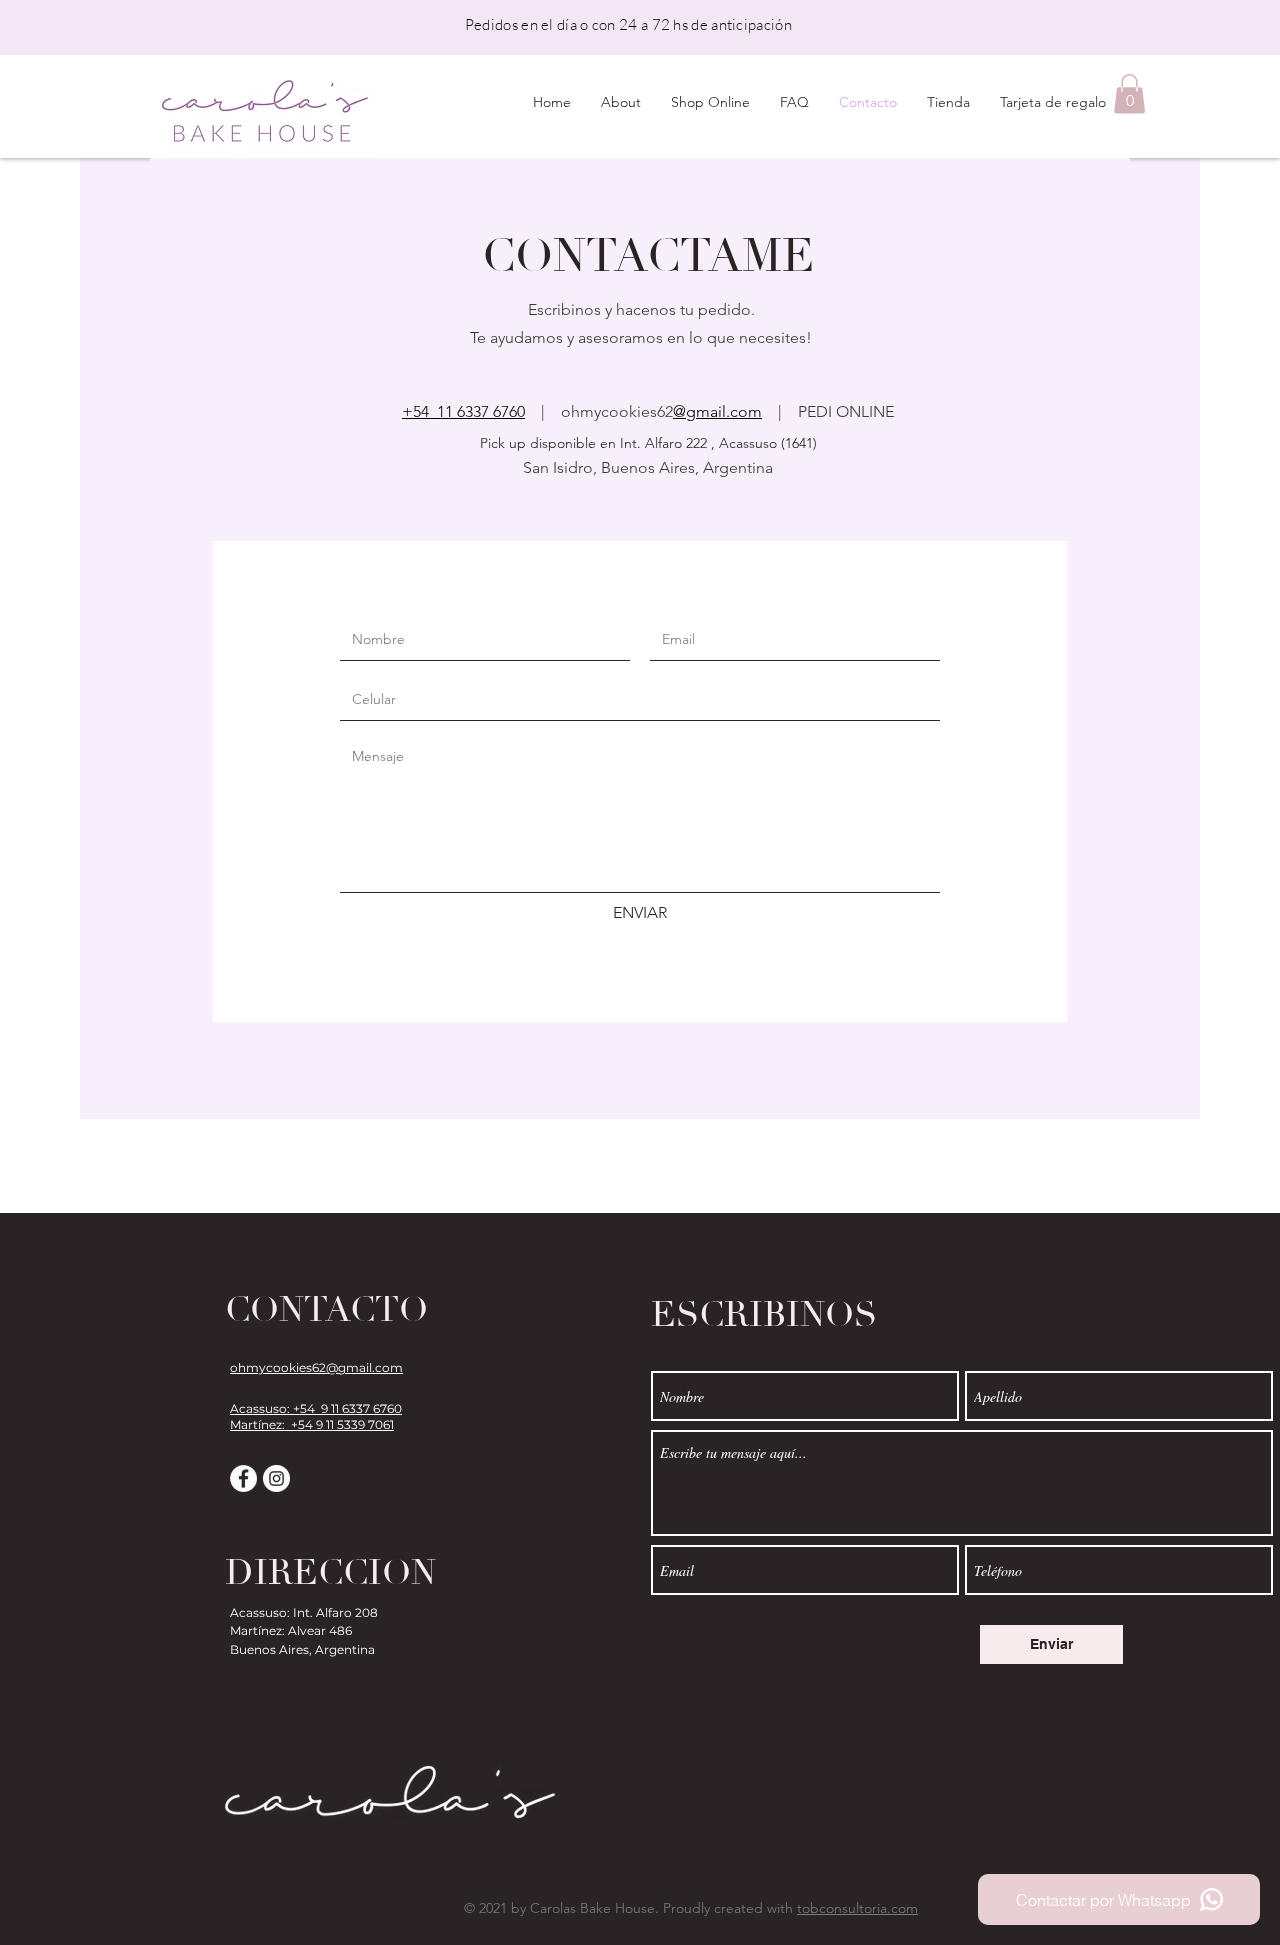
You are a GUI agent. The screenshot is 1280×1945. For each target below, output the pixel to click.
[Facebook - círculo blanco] (243, 1478)
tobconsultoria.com (857, 1908)
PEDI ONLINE (846, 411)
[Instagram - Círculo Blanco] (276, 1478)
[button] (1129, 93)
